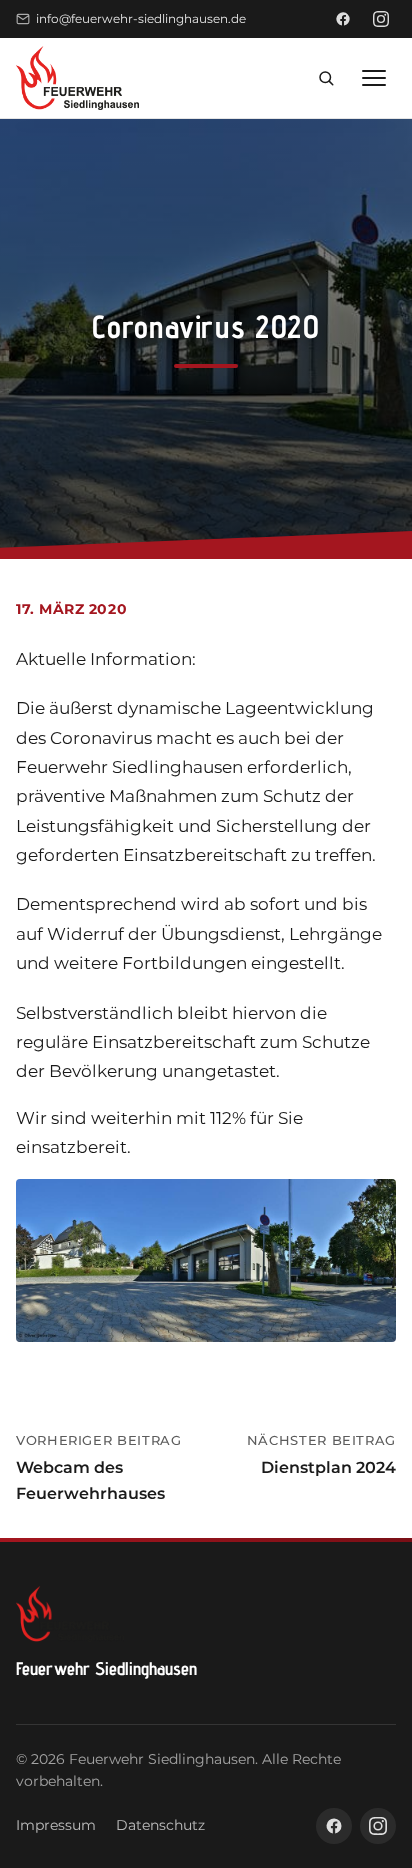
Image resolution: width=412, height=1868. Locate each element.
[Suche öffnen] (326, 78)
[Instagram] (381, 19)
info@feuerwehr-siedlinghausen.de (141, 18)
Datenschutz (160, 1825)
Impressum (56, 1825)
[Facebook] (343, 19)
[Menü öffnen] (374, 78)
